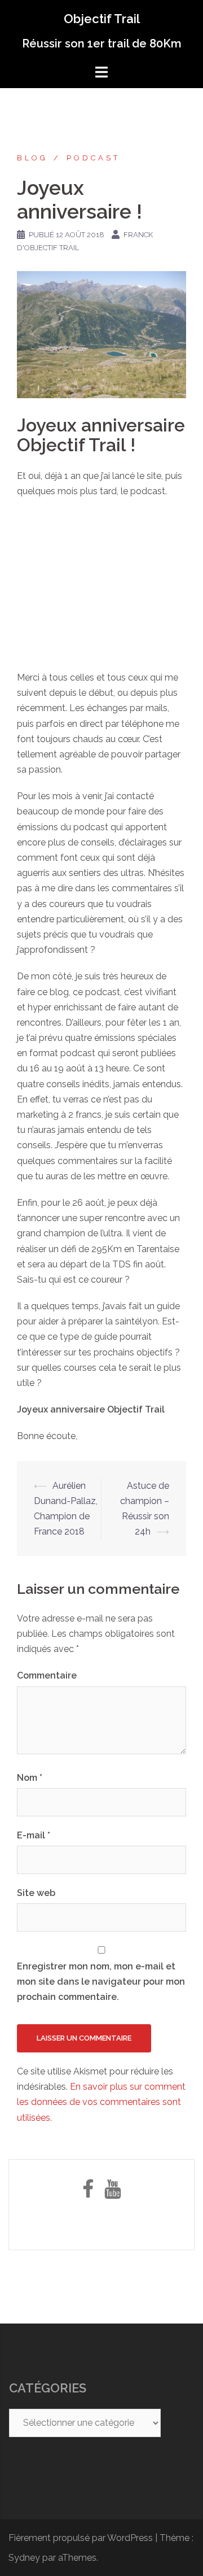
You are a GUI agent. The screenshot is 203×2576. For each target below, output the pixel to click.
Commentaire (47, 1675)
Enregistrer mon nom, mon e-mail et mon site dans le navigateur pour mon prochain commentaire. (101, 1982)
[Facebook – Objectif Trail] (88, 2193)
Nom (30, 1778)
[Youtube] (112, 2193)
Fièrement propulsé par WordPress (81, 2538)
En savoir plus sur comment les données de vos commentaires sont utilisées (101, 2102)
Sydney (24, 2558)
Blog (32, 158)
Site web (36, 1893)
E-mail (34, 1835)
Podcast (93, 158)
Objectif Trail (102, 19)
